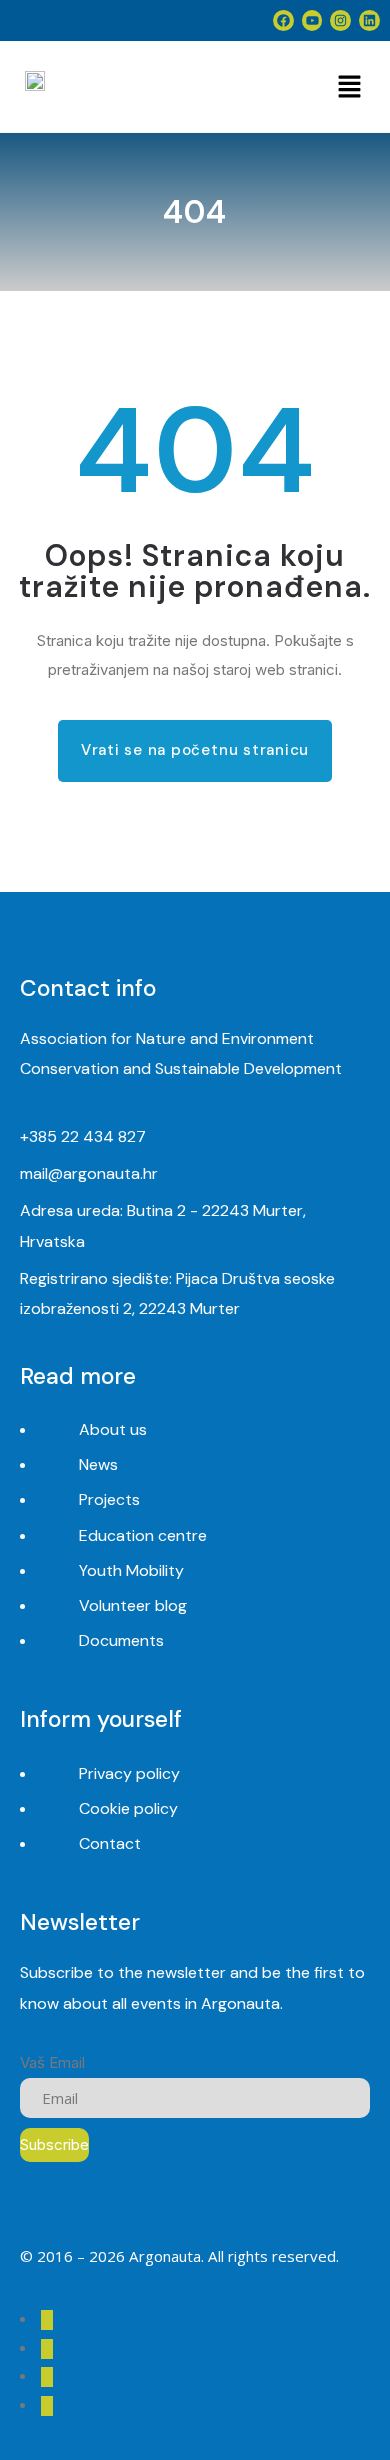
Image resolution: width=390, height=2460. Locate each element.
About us (113, 1429)
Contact (110, 1843)
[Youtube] (312, 20)
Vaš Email (52, 2062)
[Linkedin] (369, 20)
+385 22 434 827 (83, 1136)
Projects (109, 1499)
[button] (349, 86)
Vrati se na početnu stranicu (195, 750)
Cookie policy (128, 1808)
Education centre (143, 1535)
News (98, 1464)
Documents (121, 1640)
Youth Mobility (131, 1570)
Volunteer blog (133, 1605)
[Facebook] (283, 20)
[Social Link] (47, 2320)
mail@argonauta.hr (89, 1173)
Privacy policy (129, 1773)
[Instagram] (340, 20)
